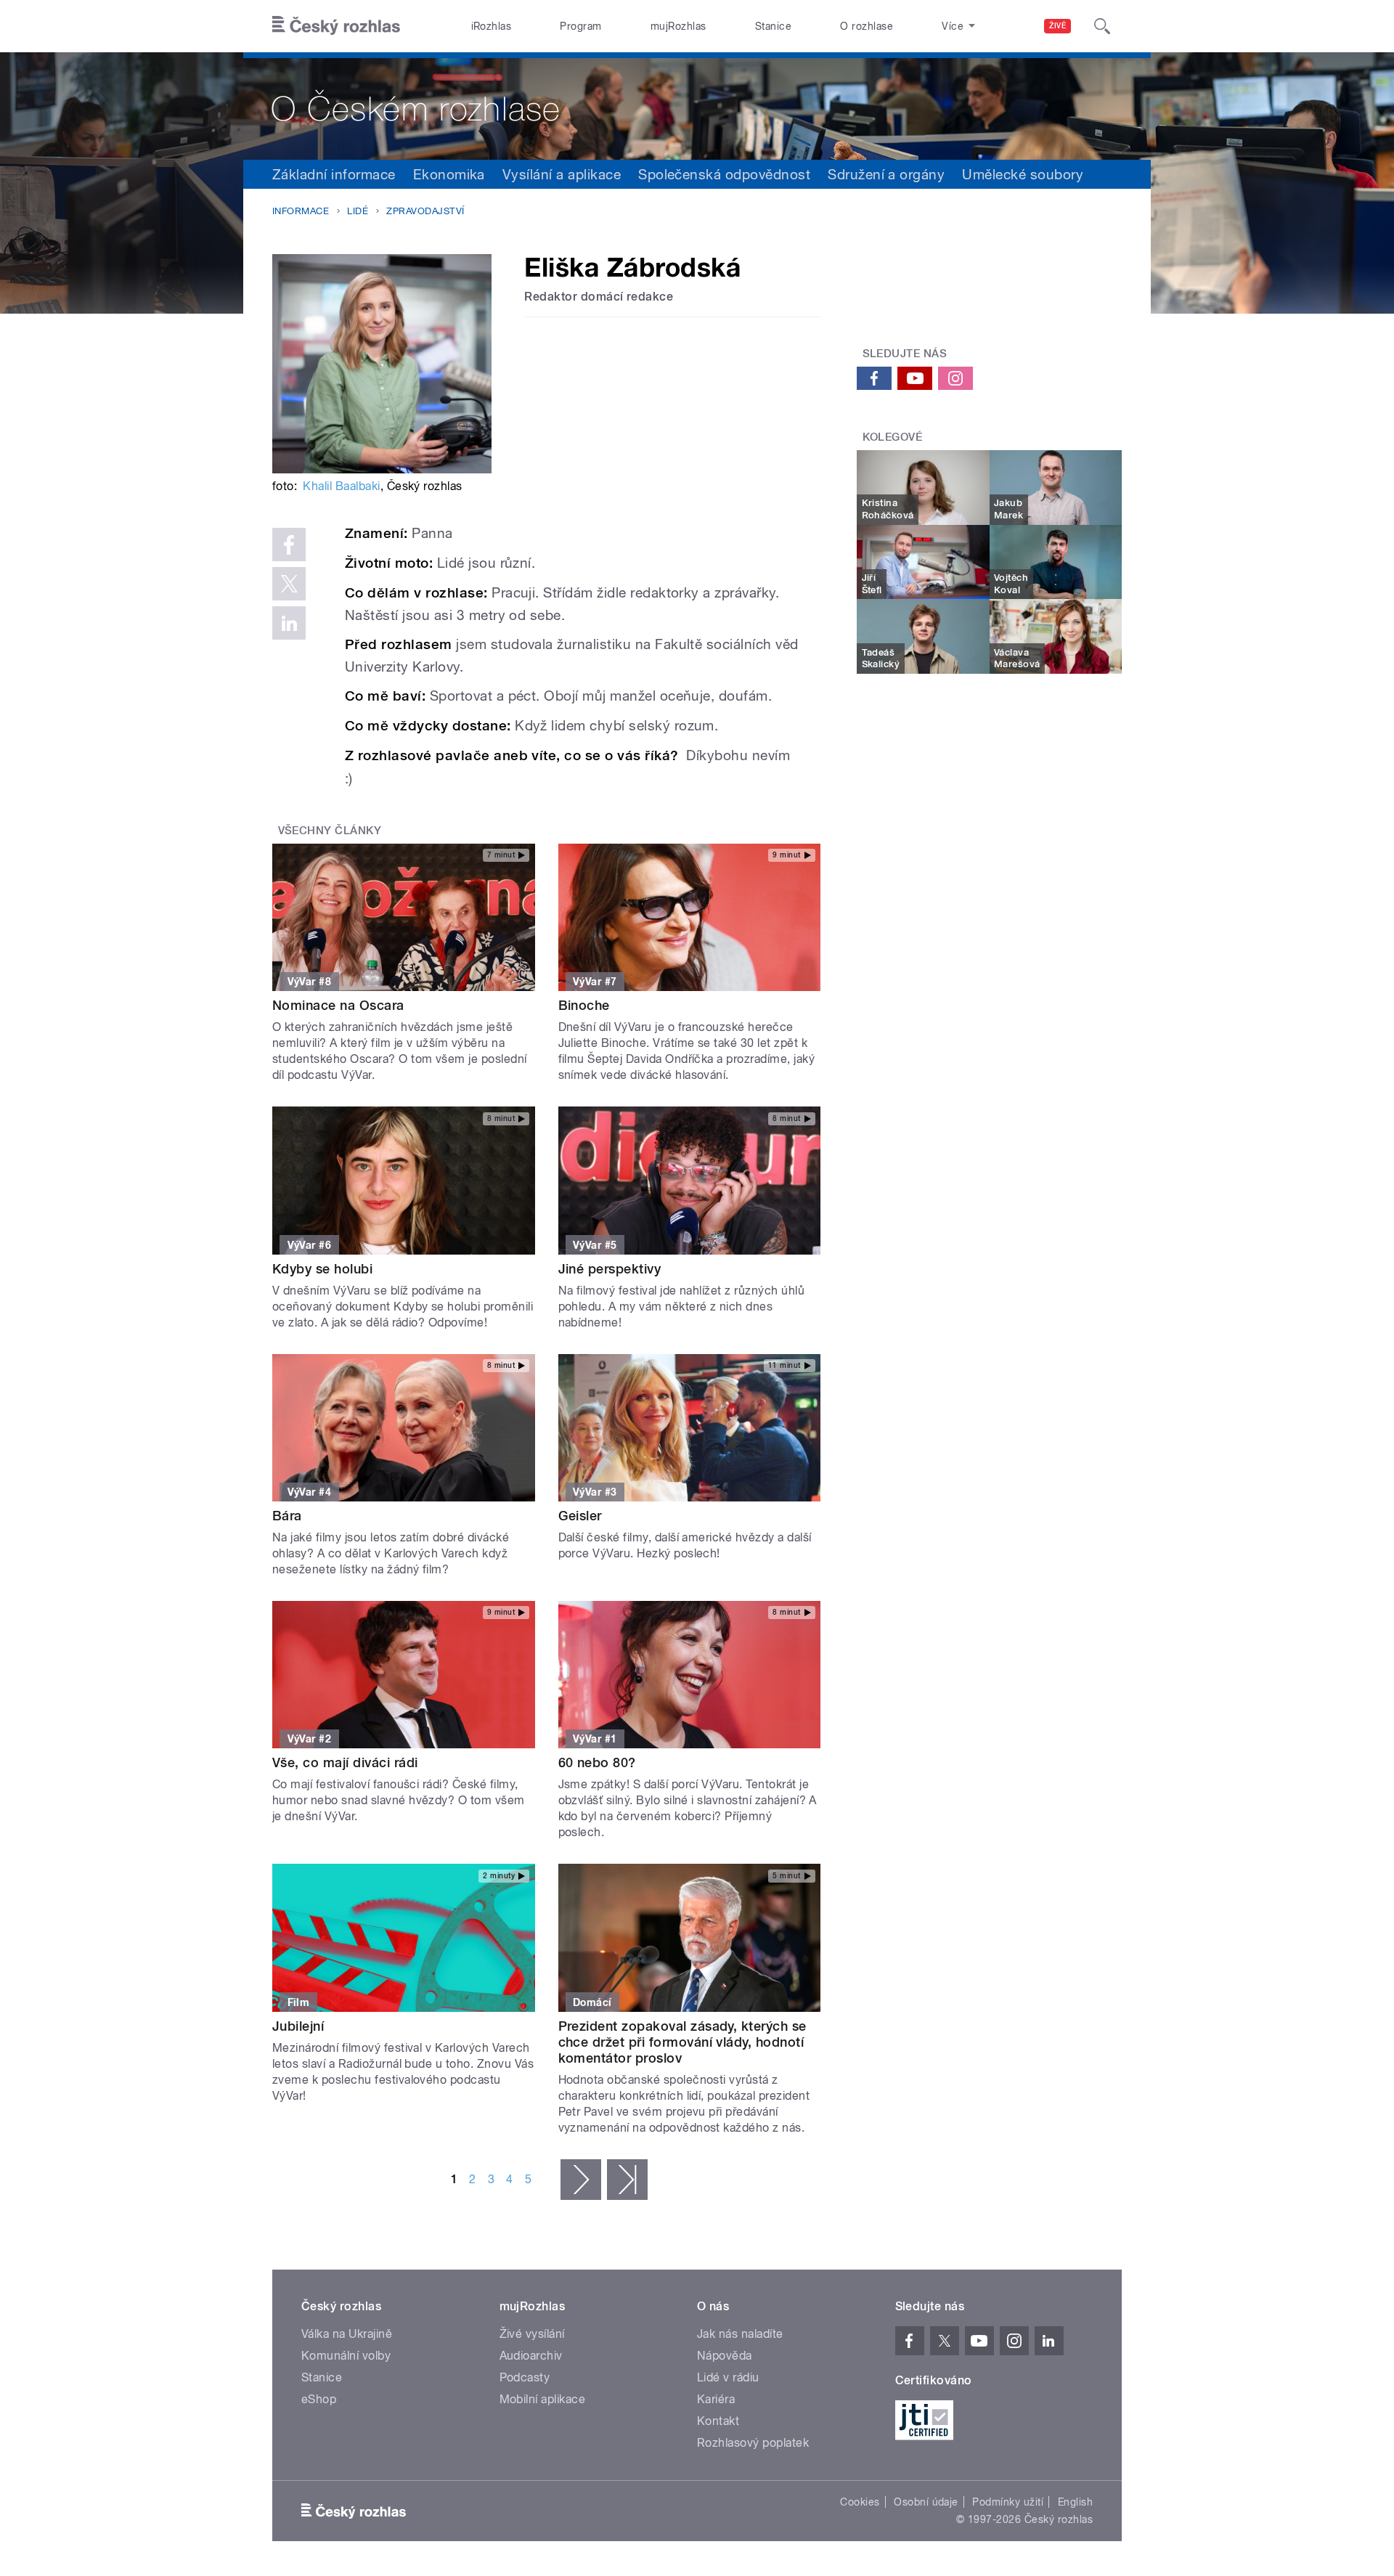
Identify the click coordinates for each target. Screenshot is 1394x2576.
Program (580, 26)
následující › (581, 2180)
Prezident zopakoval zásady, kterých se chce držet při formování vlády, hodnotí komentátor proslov (682, 2042)
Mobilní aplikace (543, 2399)
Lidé (358, 211)
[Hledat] (1102, 26)
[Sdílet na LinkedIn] (289, 623)
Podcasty (525, 2377)
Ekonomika (449, 174)
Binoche (584, 1005)
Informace (301, 211)
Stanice (773, 26)
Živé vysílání (532, 2334)
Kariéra (716, 2399)
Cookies (860, 2502)
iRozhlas (492, 26)
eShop (319, 2399)
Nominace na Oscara (338, 1005)
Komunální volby (346, 2356)
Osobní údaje (926, 2502)
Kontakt (718, 2421)
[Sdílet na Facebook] (289, 545)
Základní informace (334, 174)
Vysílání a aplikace (562, 174)
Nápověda (725, 2356)
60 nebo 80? (597, 1762)
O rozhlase (867, 26)
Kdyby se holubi (322, 1269)
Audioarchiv (531, 2356)
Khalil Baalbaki (341, 486)
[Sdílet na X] (289, 584)
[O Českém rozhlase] (697, 106)
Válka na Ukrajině (347, 2334)
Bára (287, 1516)
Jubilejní (298, 2026)
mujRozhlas (678, 26)
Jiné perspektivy (610, 1269)
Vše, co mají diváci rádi (345, 1762)
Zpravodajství (425, 211)
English (1075, 2502)
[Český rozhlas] (336, 26)
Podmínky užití (1008, 2502)
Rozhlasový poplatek (753, 2443)
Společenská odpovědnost (724, 174)
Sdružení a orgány (886, 174)
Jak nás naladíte (740, 2334)
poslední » (627, 2180)
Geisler (580, 1516)
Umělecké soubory (1023, 174)
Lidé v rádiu (728, 2377)
